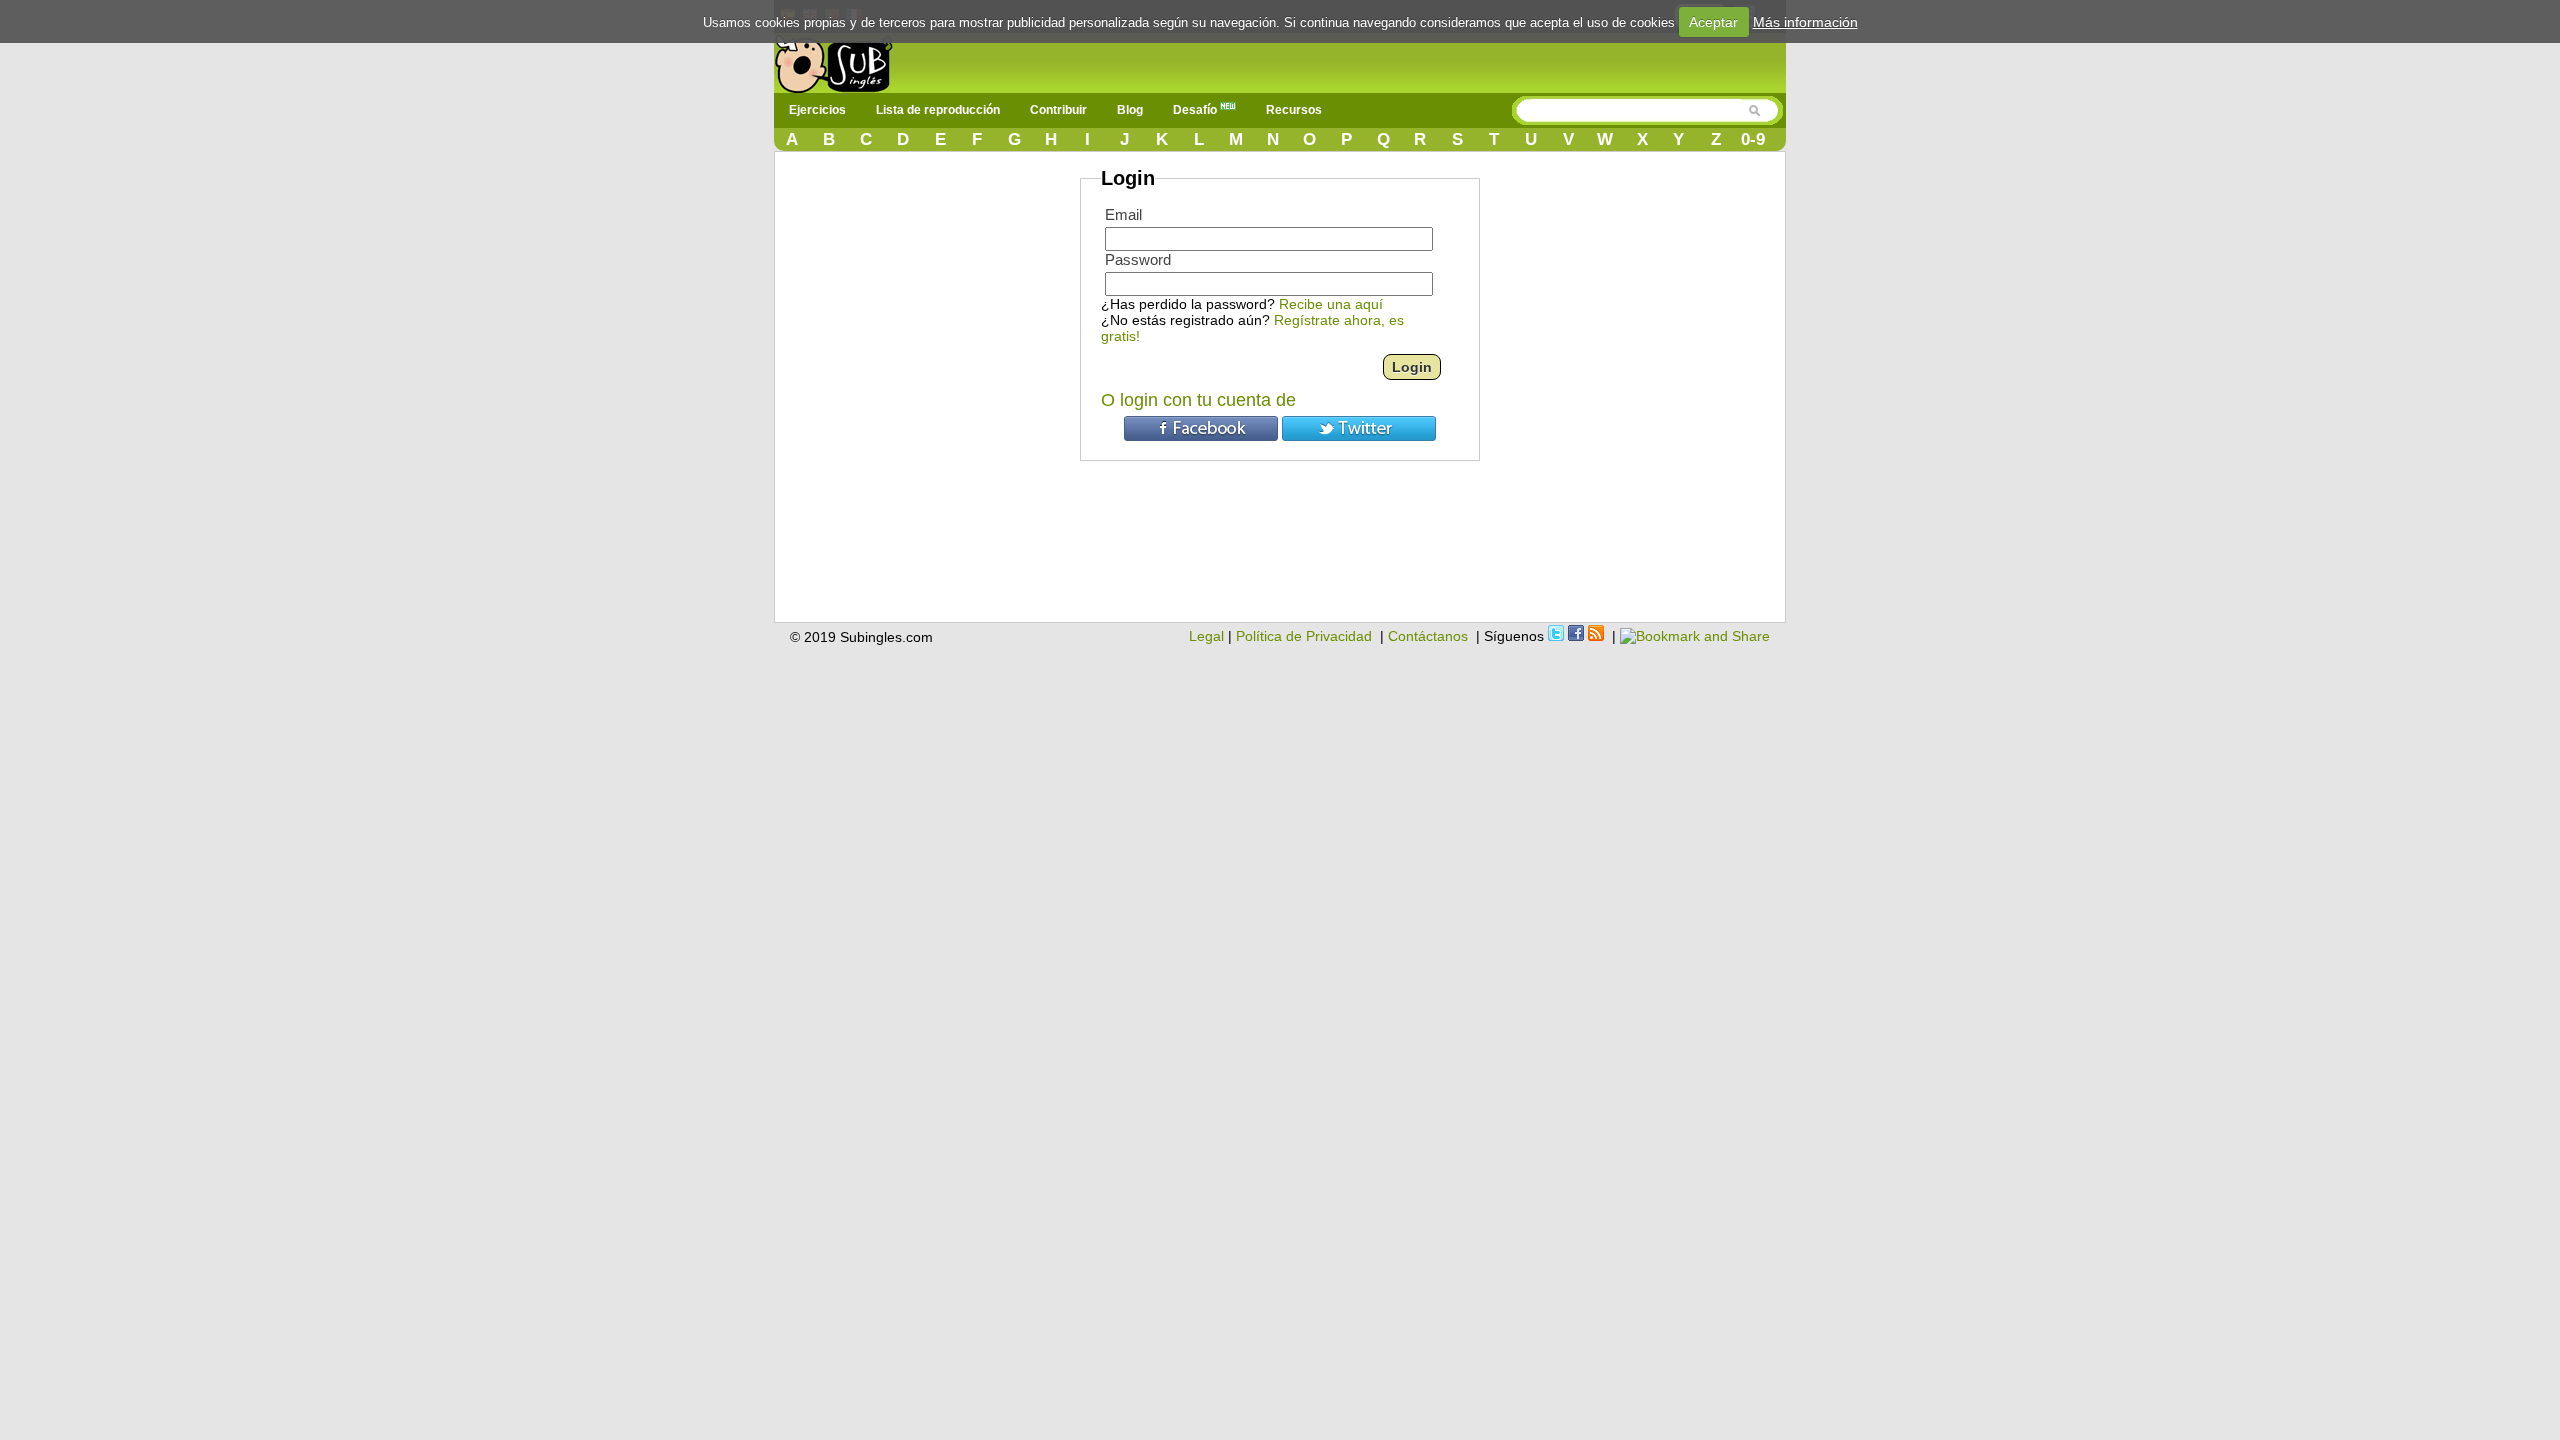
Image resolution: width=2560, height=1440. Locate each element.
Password (1138, 259)
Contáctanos (1428, 636)
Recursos (1294, 110)
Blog (1130, 110)
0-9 (1753, 139)
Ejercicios (817, 110)
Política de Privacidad (1304, 636)
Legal (1206, 636)
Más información (1805, 22)
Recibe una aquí (1331, 304)
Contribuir (1058, 110)
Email (1123, 214)
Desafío (1196, 110)
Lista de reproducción (938, 110)
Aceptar (1713, 22)
